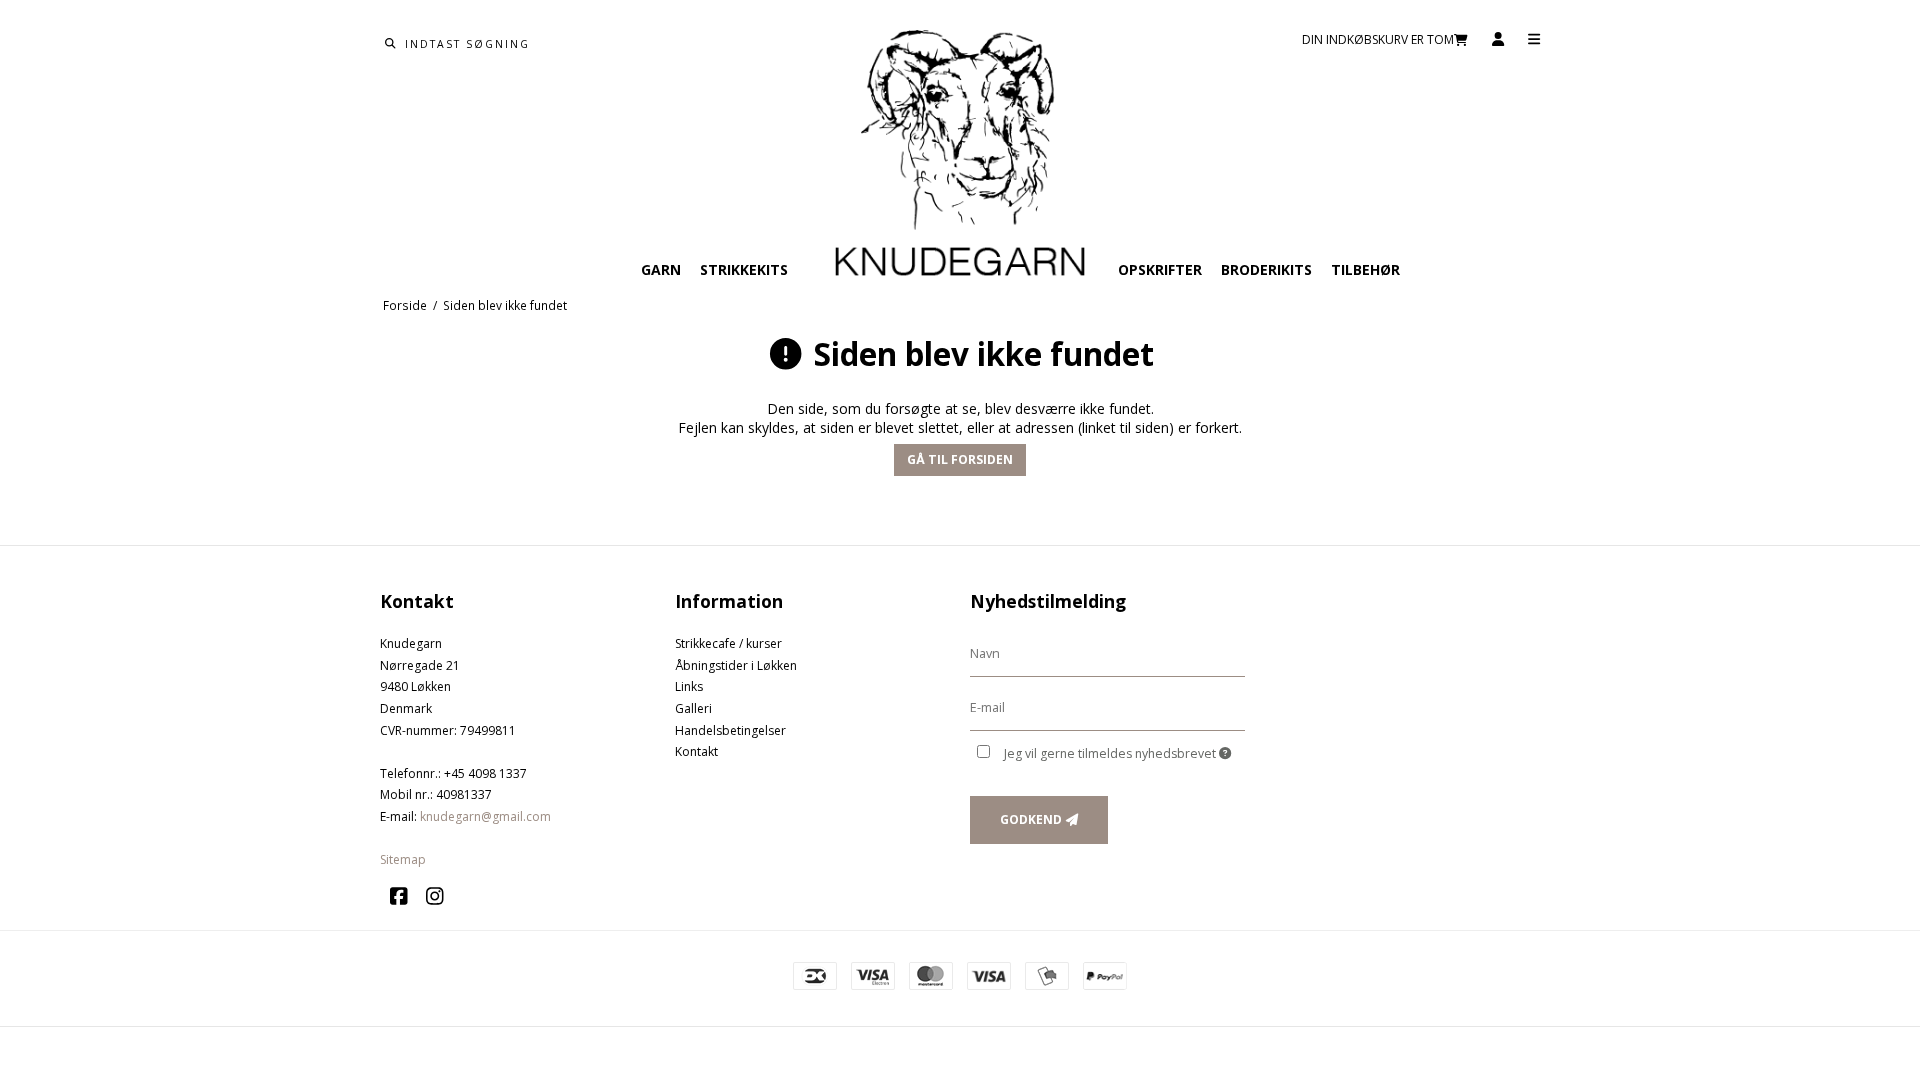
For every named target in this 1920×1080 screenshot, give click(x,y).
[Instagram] (442, 896)
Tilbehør (1365, 269)
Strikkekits (744, 269)
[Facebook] (406, 896)
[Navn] (1107, 653)
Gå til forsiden (960, 459)
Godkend (1031, 819)
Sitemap (403, 859)
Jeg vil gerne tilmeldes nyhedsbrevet (1111, 753)
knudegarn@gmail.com (485, 816)
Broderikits (1266, 269)
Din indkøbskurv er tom (1378, 39)
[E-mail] (1107, 707)
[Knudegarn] (960, 155)
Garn (661, 269)
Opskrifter (1160, 269)
